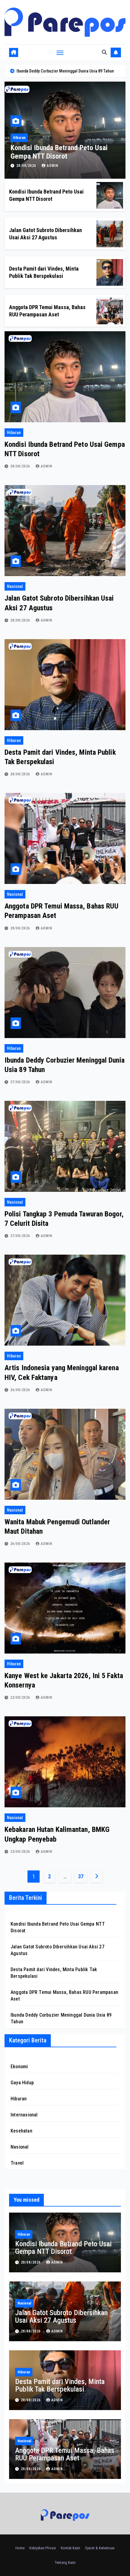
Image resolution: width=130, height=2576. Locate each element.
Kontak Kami (70, 2548)
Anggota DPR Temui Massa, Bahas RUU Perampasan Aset (65, 2454)
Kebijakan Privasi (43, 2548)
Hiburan (14, 433)
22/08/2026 (21, 1698)
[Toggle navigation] (60, 52)
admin (53, 166)
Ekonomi (19, 2067)
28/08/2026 (27, 166)
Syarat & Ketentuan (100, 2548)
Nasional (20, 138)
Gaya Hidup (22, 2083)
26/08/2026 (21, 1390)
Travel (17, 2163)
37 (81, 1876)
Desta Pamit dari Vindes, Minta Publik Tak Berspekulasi (60, 2385)
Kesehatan (21, 2131)
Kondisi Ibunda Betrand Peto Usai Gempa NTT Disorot (63, 2248)
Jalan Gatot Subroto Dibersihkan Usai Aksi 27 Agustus (61, 2316)
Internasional (24, 2115)
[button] (104, 52)
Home (20, 2548)
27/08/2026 (21, 1082)
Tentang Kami (65, 2563)
